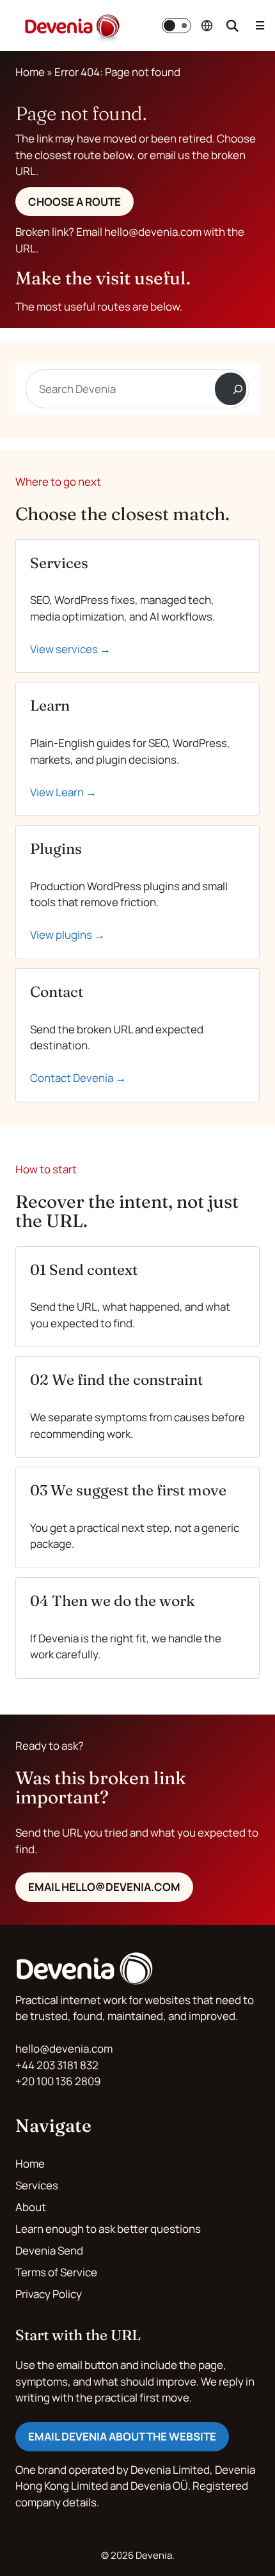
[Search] (231, 389)
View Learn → (63, 792)
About (31, 2207)
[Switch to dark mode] (177, 26)
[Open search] (232, 26)
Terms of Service (56, 2272)
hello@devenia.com (64, 2048)
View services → (70, 649)
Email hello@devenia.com (104, 1887)
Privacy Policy (49, 2294)
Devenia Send (49, 2250)
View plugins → (67, 935)
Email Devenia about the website (122, 2436)
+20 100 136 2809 (58, 2081)
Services (37, 2185)
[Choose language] (207, 26)
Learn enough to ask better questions (108, 2229)
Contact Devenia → (78, 1078)
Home (30, 72)
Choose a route (75, 202)
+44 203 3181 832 (57, 2065)
